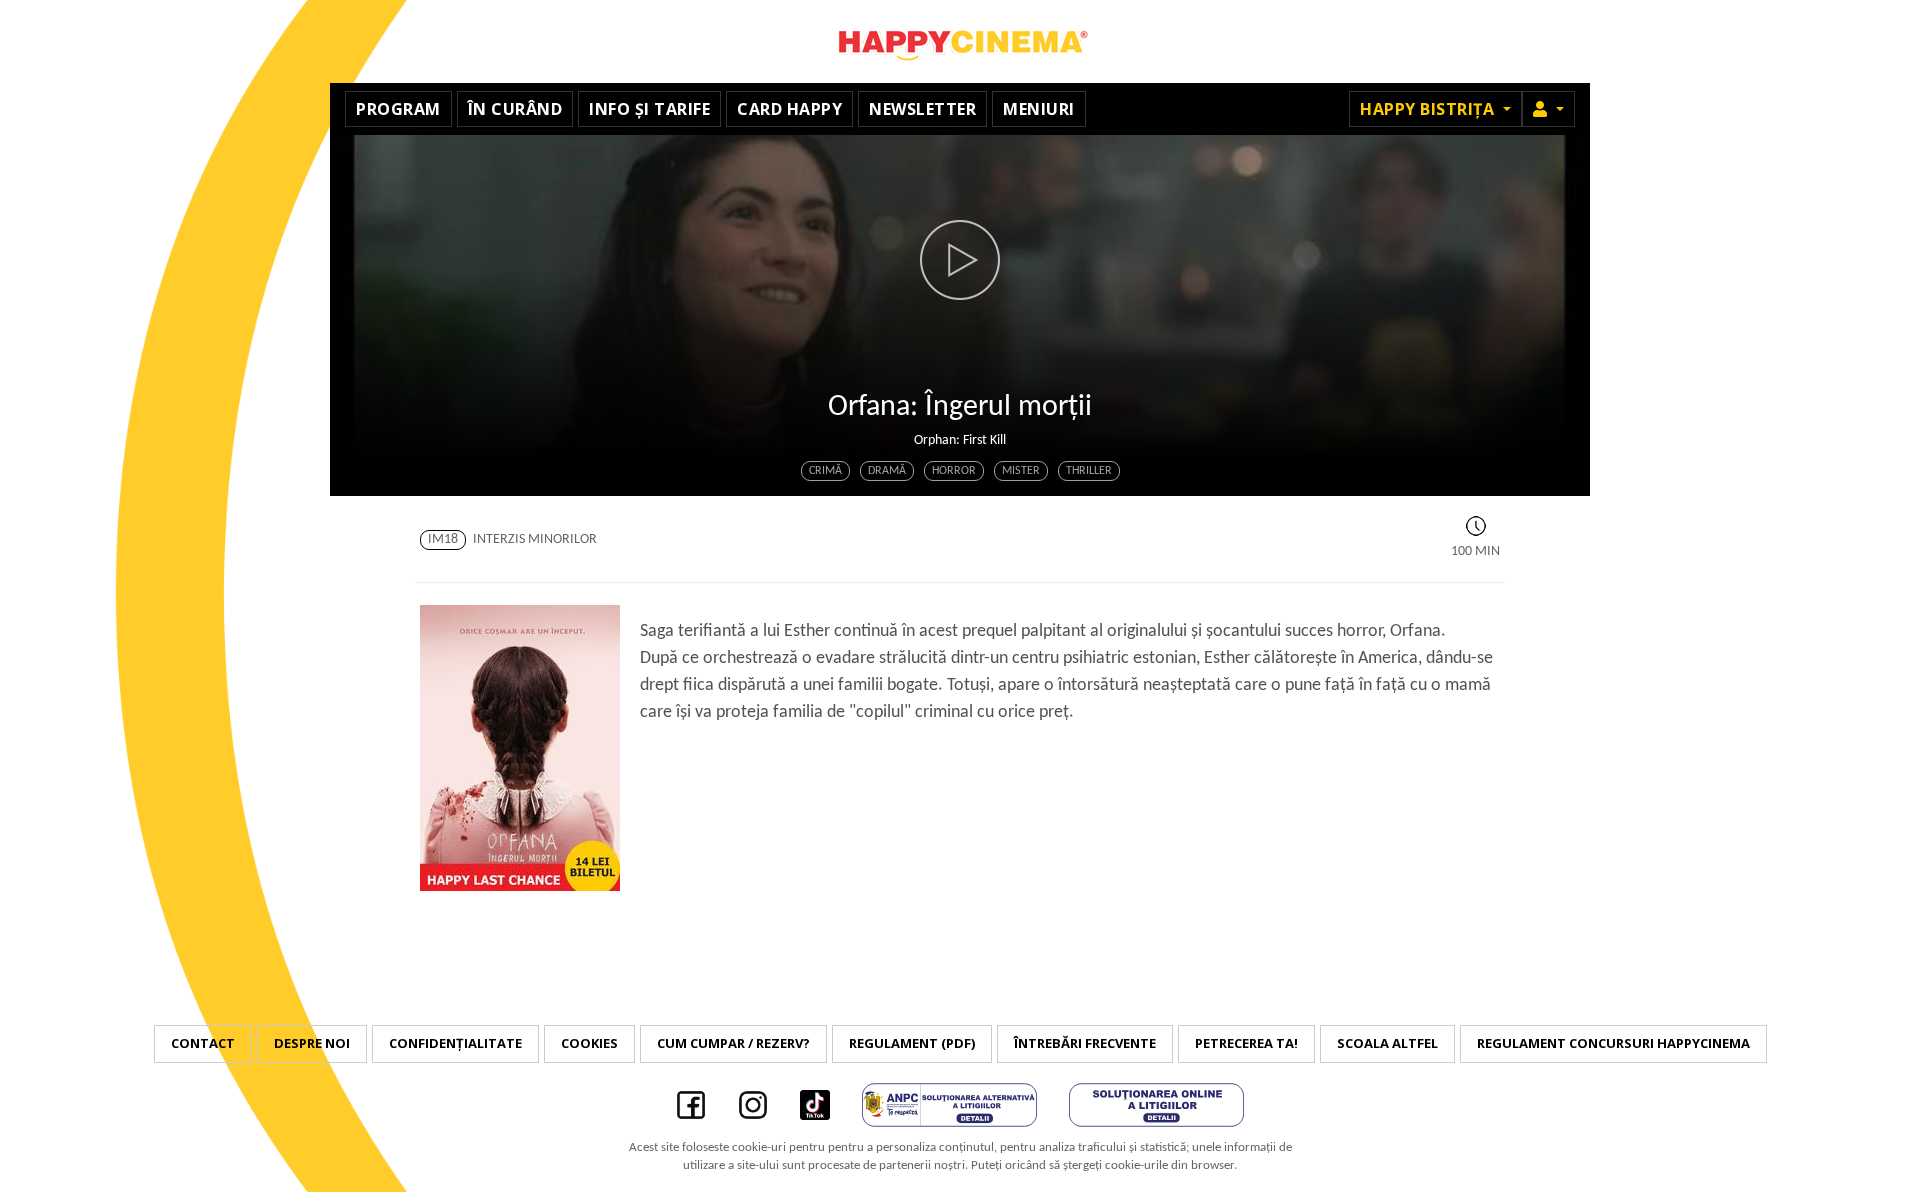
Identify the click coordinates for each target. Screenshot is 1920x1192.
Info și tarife (649, 109)
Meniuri (1039, 109)
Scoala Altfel (1387, 1043)
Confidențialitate (455, 1043)
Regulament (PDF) (912, 1043)
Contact (203, 1043)
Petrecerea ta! (1246, 1043)
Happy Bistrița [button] (1429, 109)
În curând (515, 109)
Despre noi (312, 1043)
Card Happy (789, 109)
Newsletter (922, 109)
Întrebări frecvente (1085, 1043)
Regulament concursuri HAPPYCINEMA (1613, 1043)
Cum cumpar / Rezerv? (733, 1043)
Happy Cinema (960, 41)
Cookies (589, 1043)
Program (398, 109)
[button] (1548, 109)
